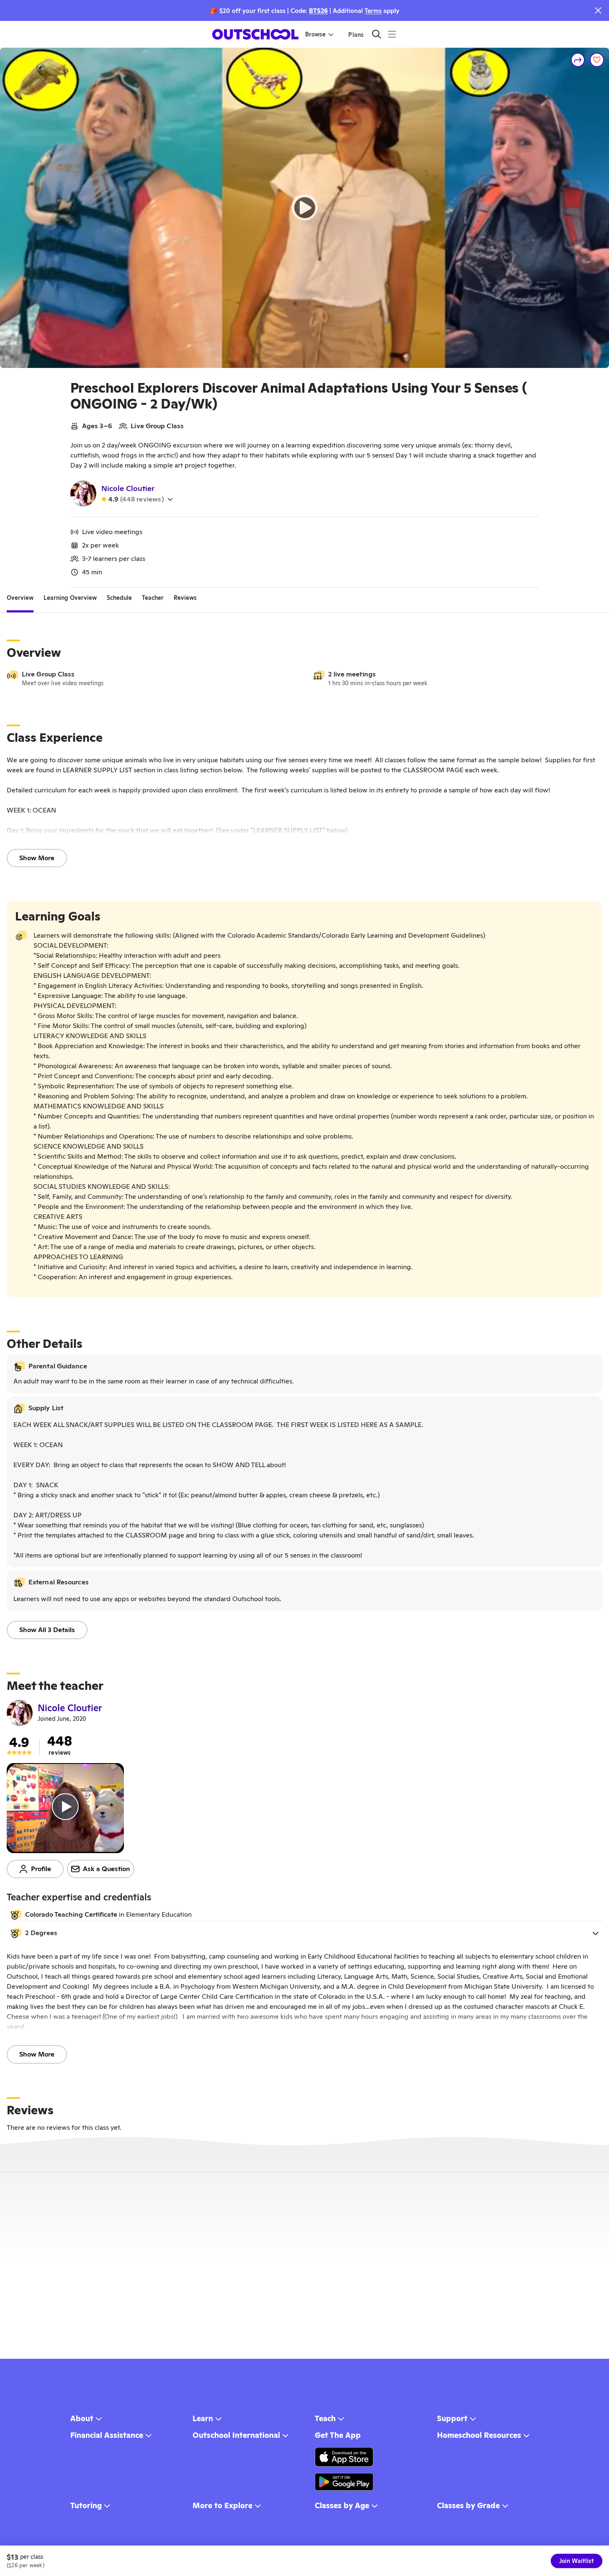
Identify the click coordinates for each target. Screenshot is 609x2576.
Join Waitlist (577, 2561)
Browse (315, 34)
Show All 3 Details (47, 1630)
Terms (373, 11)
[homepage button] (255, 34)
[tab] (20, 598)
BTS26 (318, 11)
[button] (304, 1933)
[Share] (578, 60)
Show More (37, 858)
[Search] (376, 34)
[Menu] (392, 34)
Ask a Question (107, 1869)
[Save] (597, 60)
